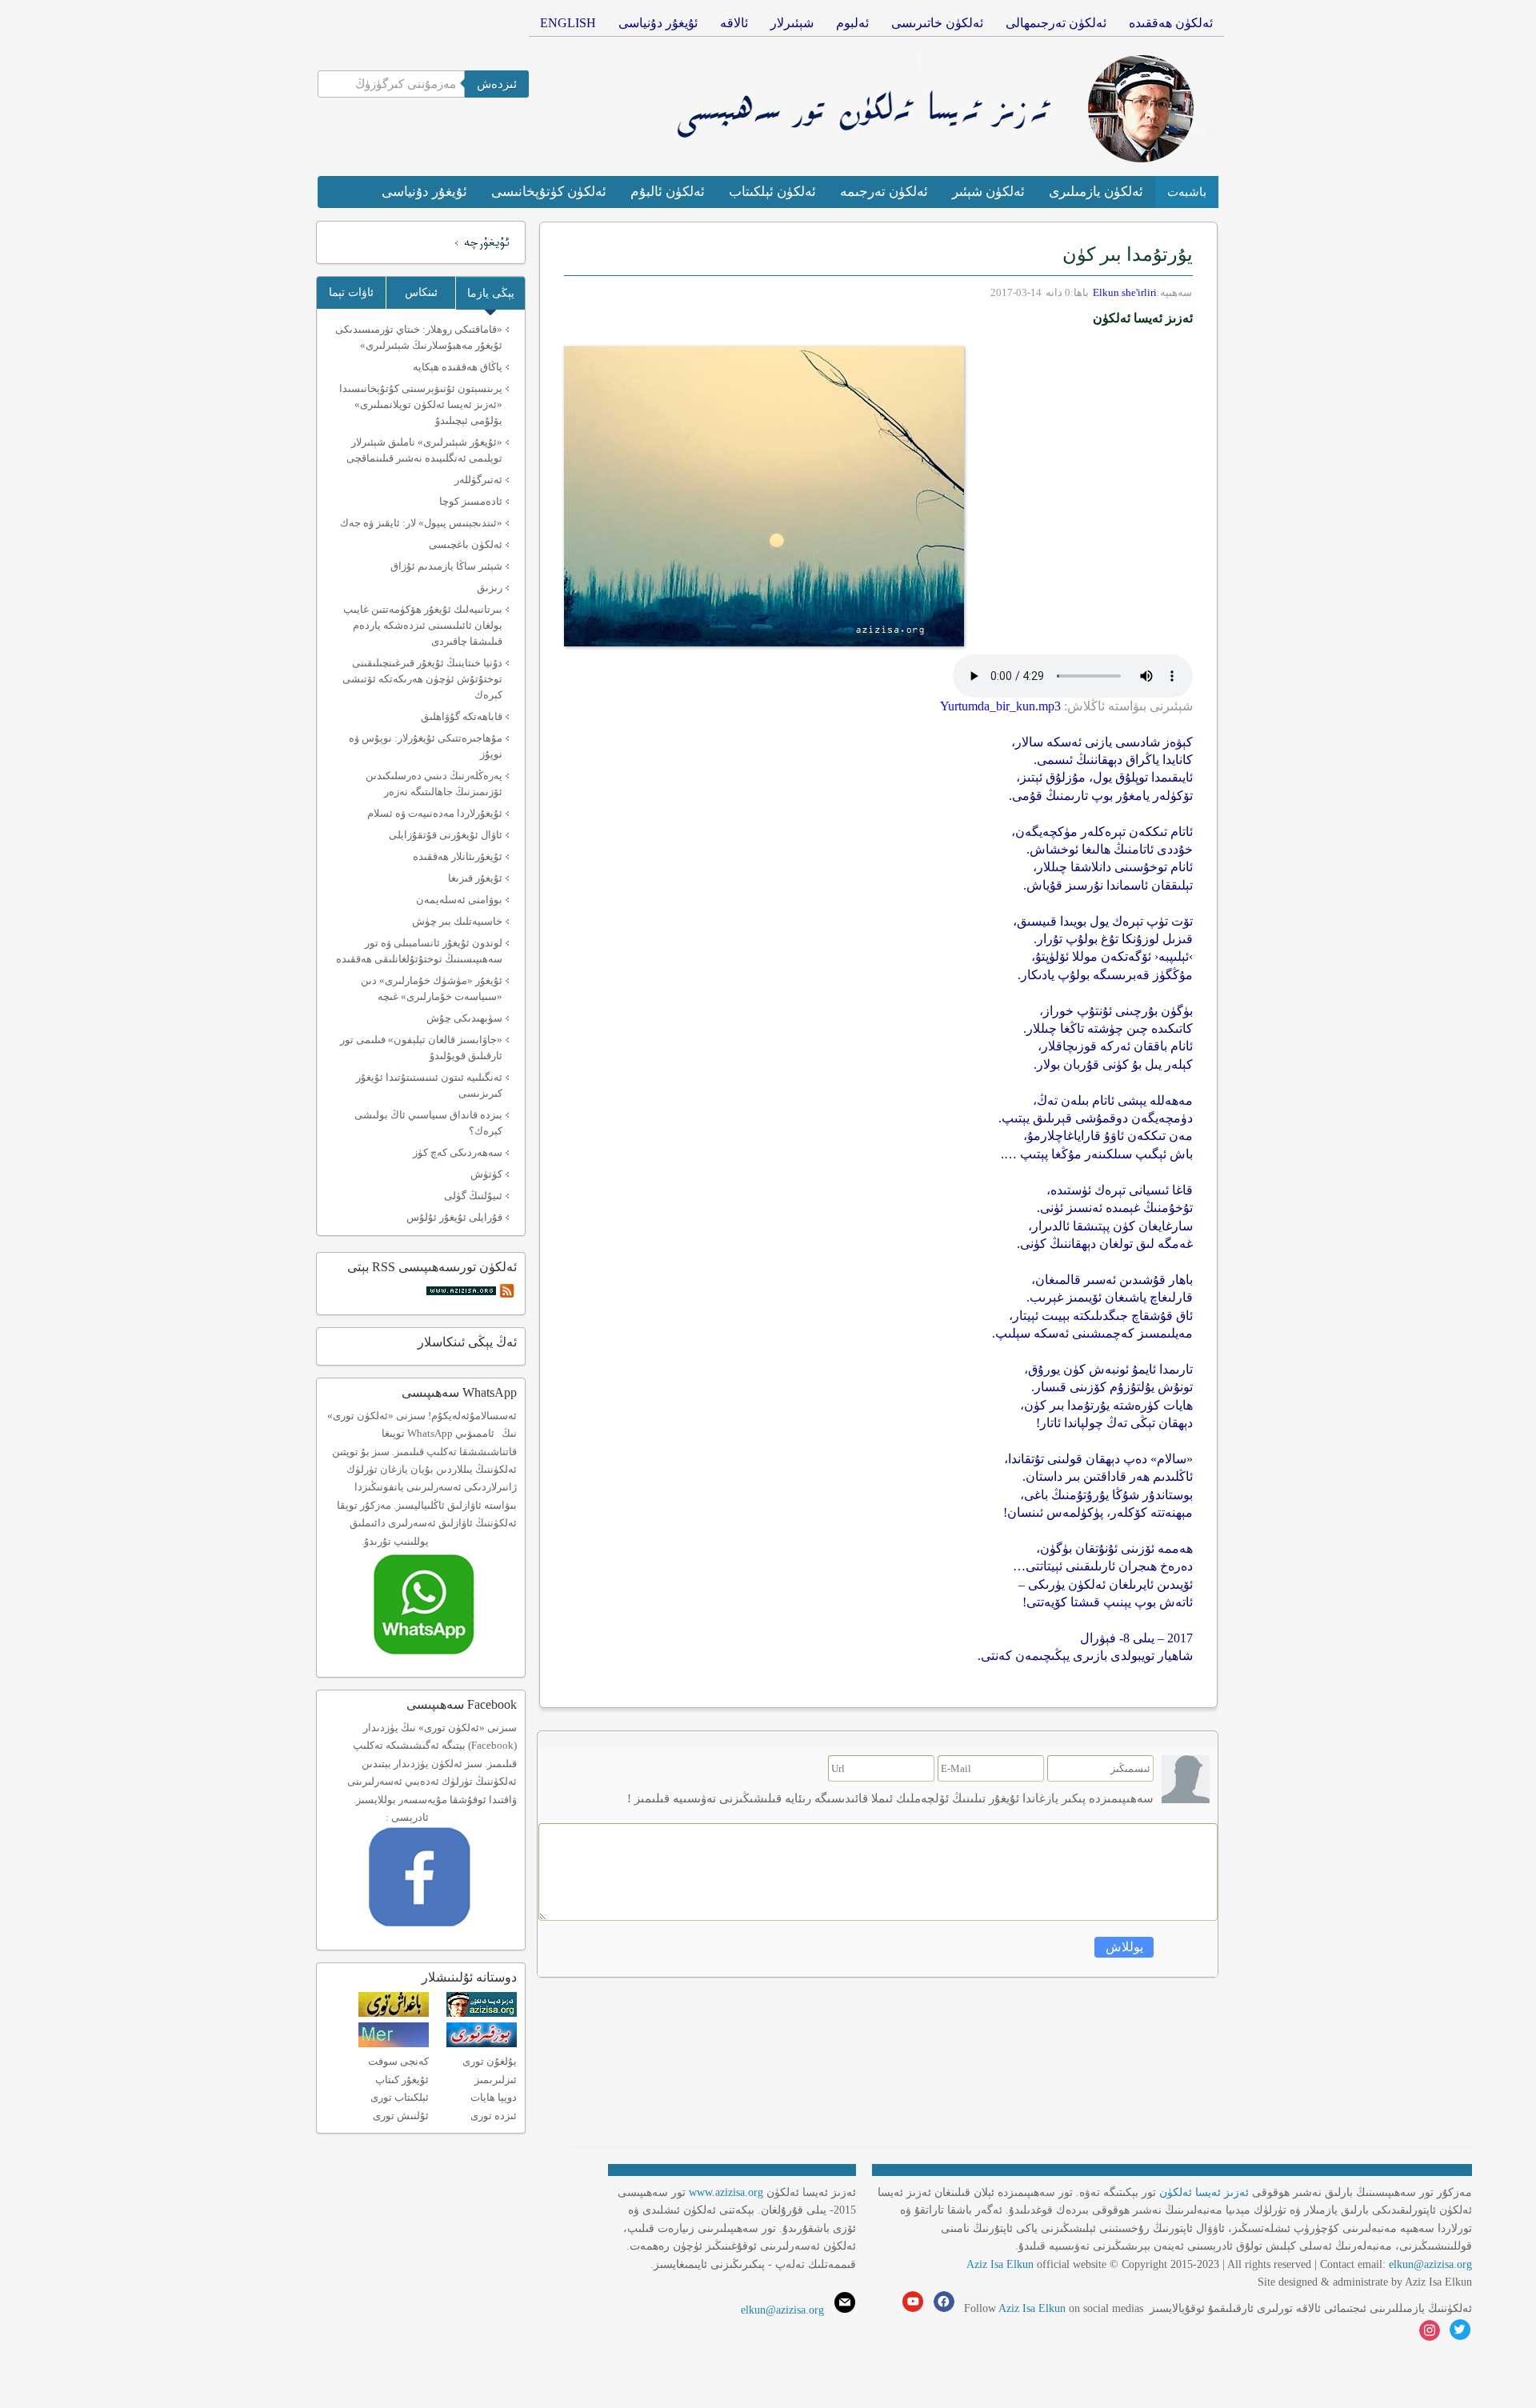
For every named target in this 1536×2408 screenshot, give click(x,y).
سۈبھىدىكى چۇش (464, 1018)
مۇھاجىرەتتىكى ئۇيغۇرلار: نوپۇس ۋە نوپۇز (426, 746)
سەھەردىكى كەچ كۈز (458, 1152)
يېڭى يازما (491, 293)
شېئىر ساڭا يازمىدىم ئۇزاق (446, 566)
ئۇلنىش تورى (401, 2116)
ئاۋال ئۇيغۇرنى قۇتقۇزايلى (446, 835)
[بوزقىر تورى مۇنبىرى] (482, 2044)
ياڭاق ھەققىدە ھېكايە (458, 367)
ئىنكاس (421, 292)
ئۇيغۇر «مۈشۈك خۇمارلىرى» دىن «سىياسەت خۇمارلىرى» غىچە (432, 988)
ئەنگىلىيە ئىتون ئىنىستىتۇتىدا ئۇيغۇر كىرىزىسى (429, 1085)
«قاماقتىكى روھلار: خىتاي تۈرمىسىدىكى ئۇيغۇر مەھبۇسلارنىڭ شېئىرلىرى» (419, 337)
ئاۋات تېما (351, 292)
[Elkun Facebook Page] (443, 1932)
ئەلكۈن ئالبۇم (668, 192)
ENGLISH (568, 23)
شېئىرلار (792, 23)
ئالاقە (734, 23)
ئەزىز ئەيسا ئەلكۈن (1204, 2192)
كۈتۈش (486, 1174)
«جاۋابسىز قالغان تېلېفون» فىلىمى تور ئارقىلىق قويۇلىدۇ (421, 1048)
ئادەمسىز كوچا (471, 501)
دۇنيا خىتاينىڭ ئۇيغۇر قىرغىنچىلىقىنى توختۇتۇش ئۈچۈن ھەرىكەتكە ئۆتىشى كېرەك (422, 679)
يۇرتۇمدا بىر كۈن (1128, 254)
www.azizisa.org (726, 2192)
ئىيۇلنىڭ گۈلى (473, 1196)
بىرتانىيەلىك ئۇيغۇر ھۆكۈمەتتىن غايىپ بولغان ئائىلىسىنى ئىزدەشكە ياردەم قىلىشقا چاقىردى (423, 625)
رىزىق (490, 588)
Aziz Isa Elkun (1000, 2264)
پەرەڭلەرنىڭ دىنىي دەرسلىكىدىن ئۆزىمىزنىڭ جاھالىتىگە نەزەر (434, 784)
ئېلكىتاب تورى (400, 2097)
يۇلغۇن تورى (490, 2061)
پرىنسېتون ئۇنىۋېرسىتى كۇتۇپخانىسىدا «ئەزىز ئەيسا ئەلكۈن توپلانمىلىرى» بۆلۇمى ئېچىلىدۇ (421, 404)
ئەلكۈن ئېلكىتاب (772, 192)
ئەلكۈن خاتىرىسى (937, 23)
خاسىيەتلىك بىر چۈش (457, 921)
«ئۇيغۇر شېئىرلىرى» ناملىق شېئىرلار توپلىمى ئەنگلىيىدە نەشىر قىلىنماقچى (424, 450)
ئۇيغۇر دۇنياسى (658, 23)
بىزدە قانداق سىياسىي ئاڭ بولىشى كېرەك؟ (428, 1123)
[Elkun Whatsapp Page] (441, 1660)
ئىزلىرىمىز (496, 2080)
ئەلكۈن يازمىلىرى (1096, 192)
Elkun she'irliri (1125, 292)
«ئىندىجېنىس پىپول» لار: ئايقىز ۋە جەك (421, 523)
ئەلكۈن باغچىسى (466, 544)
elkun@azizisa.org (1430, 2264)
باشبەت (1187, 192)
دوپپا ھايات (494, 2097)
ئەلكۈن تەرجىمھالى (1056, 23)
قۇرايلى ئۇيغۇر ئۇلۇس (454, 1217)
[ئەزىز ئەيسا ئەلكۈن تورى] (482, 2013)
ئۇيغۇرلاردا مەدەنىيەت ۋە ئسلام (435, 813)
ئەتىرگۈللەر (478, 480)
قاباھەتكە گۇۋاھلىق (462, 716)
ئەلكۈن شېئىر (988, 192)
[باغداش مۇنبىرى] (394, 2013)
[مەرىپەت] (394, 2044)
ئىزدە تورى (494, 2116)
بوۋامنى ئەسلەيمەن (459, 900)
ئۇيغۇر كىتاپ (402, 2080)
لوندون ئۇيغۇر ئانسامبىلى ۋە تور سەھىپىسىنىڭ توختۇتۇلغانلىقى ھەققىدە (419, 951)
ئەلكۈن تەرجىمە (884, 192)
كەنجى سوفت (398, 2061)
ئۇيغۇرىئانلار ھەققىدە (458, 856)
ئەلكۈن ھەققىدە (1171, 23)
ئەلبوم (852, 23)
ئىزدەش (497, 84)
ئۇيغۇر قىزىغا (475, 878)
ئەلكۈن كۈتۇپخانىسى (549, 192)
